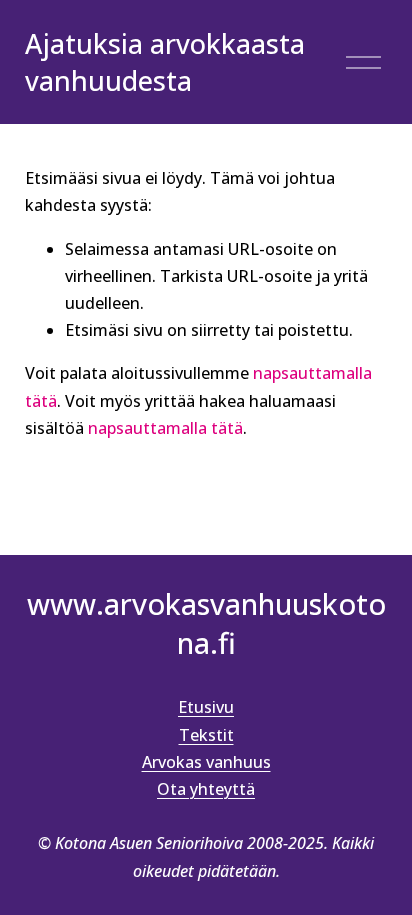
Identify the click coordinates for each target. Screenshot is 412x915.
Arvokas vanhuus (206, 762)
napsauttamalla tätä (165, 428)
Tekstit (206, 735)
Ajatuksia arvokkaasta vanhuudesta (165, 62)
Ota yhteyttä (206, 789)
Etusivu (206, 707)
